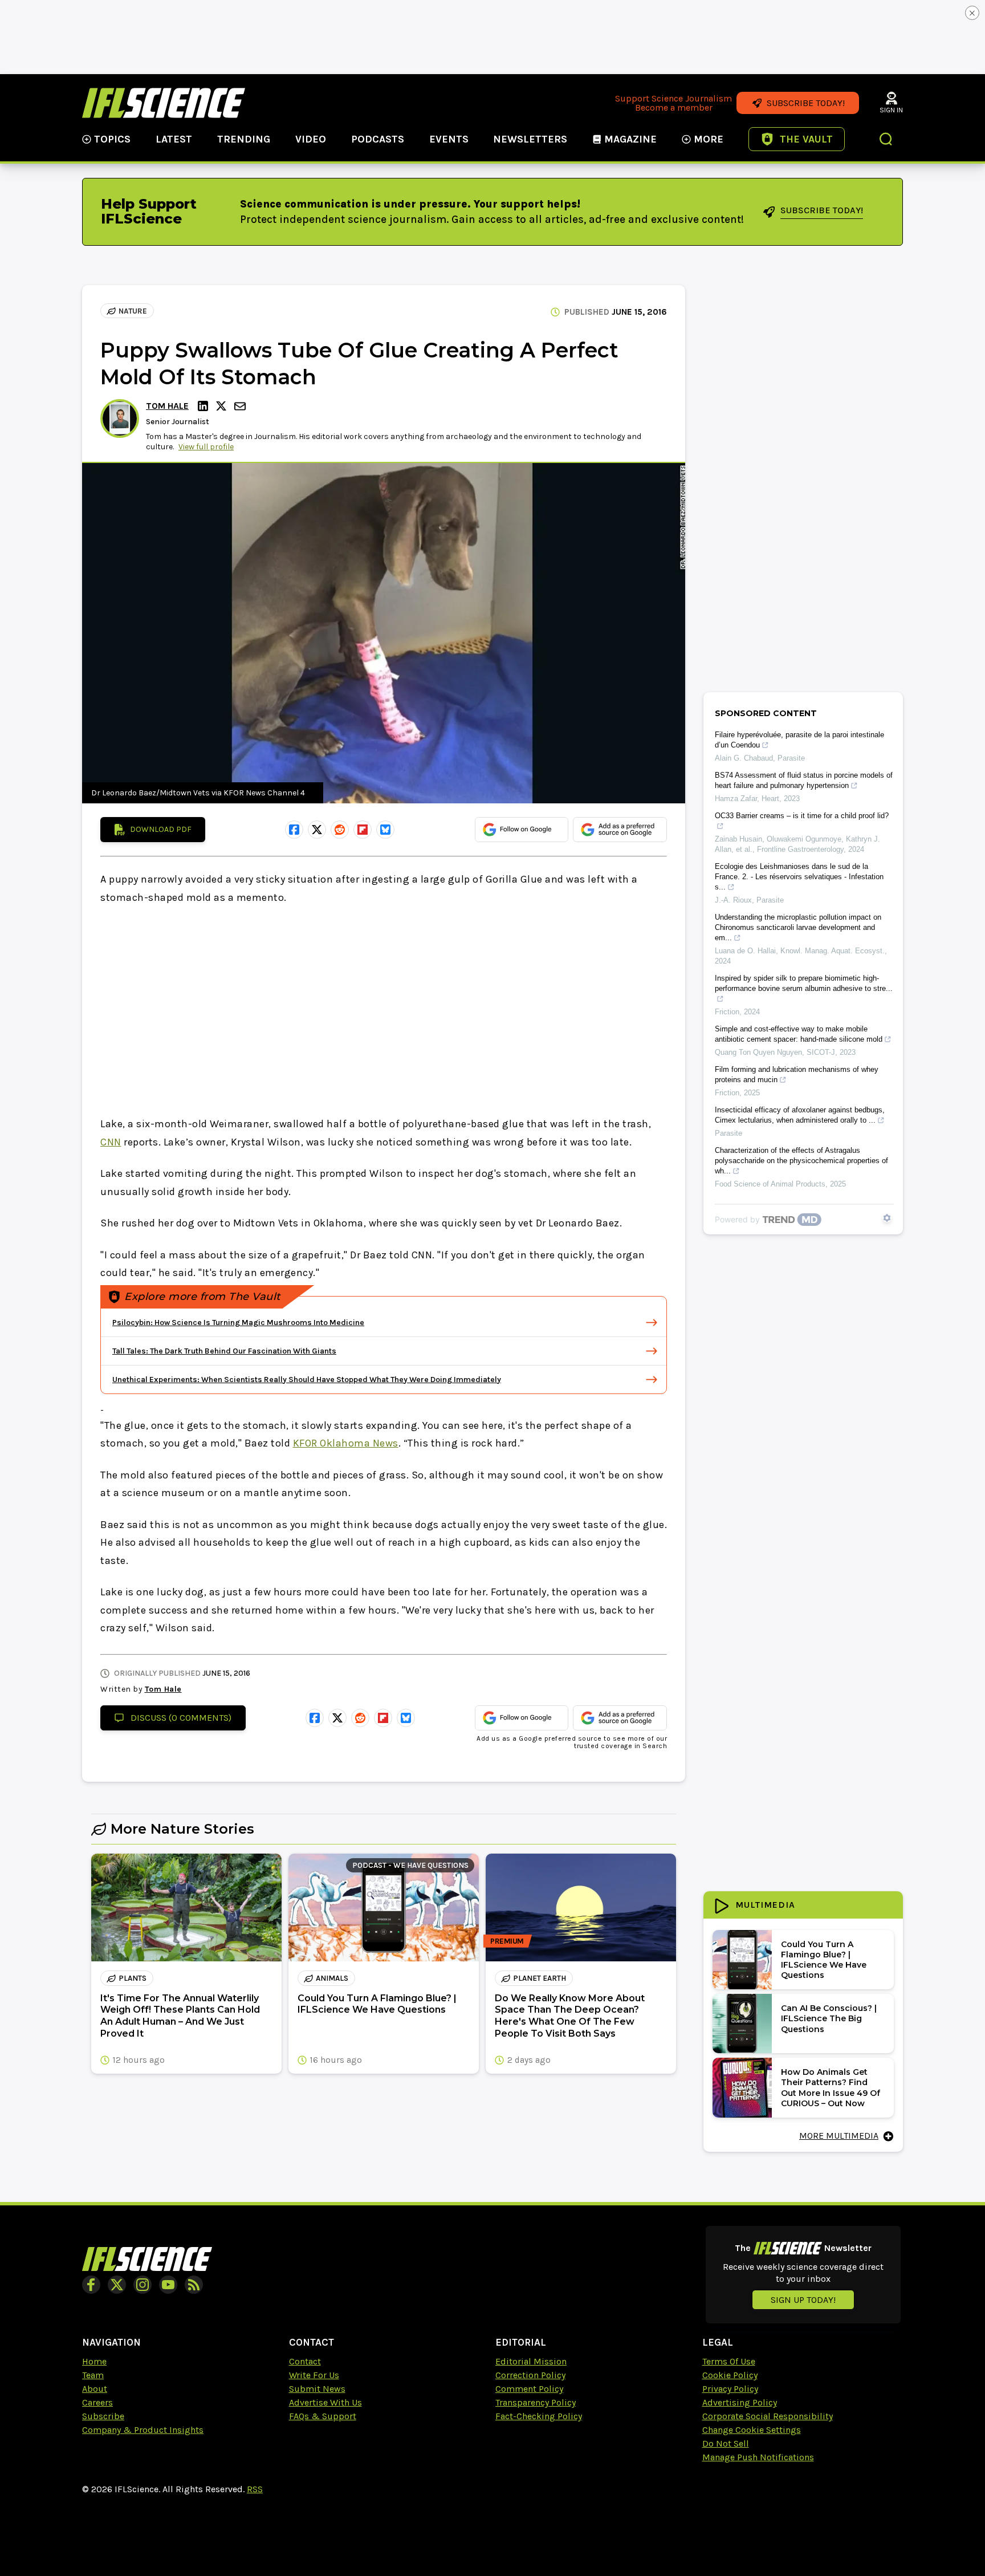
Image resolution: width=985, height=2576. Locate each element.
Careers (97, 2402)
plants (133, 1978)
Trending (244, 139)
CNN (111, 1142)
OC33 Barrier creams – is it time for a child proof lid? (802, 816)
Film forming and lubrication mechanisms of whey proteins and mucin (797, 1074)
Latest (174, 139)
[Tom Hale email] (241, 406)
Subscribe (103, 2416)
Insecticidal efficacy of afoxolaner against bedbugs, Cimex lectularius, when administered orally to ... (800, 1115)
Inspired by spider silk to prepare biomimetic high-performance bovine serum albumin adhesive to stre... (804, 983)
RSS (255, 2489)
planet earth (540, 1978)
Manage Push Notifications (758, 2457)
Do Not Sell (726, 2443)
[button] (886, 140)
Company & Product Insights (143, 2430)
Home (94, 2361)
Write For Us (314, 2375)
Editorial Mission (531, 2361)
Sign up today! (803, 2300)
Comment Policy (529, 2389)
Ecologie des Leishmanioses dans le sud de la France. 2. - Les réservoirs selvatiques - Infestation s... (799, 877)
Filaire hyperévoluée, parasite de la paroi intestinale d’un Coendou (799, 740)
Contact (305, 2361)
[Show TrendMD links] (887, 1218)
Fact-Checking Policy (539, 2416)
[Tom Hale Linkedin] (205, 406)
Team (93, 2375)
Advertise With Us (325, 2402)
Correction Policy (530, 2375)
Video (311, 139)
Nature (133, 311)
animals (332, 1978)
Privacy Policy (730, 2389)
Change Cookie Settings (752, 2430)
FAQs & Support (323, 2416)
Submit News (317, 2389)
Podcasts (378, 139)
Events (449, 139)
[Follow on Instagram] (143, 2285)
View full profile (206, 447)
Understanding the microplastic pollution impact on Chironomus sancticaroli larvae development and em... (798, 927)
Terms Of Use (729, 2361)
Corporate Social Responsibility (768, 2416)
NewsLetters (530, 139)
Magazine (630, 139)
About (95, 2389)
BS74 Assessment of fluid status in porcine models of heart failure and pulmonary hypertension (804, 780)
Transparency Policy (536, 2402)
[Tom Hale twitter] (223, 406)
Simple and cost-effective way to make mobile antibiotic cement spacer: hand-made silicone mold (799, 1034)
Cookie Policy (730, 2375)
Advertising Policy (740, 2402)
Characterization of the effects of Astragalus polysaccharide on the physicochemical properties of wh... (801, 1161)
